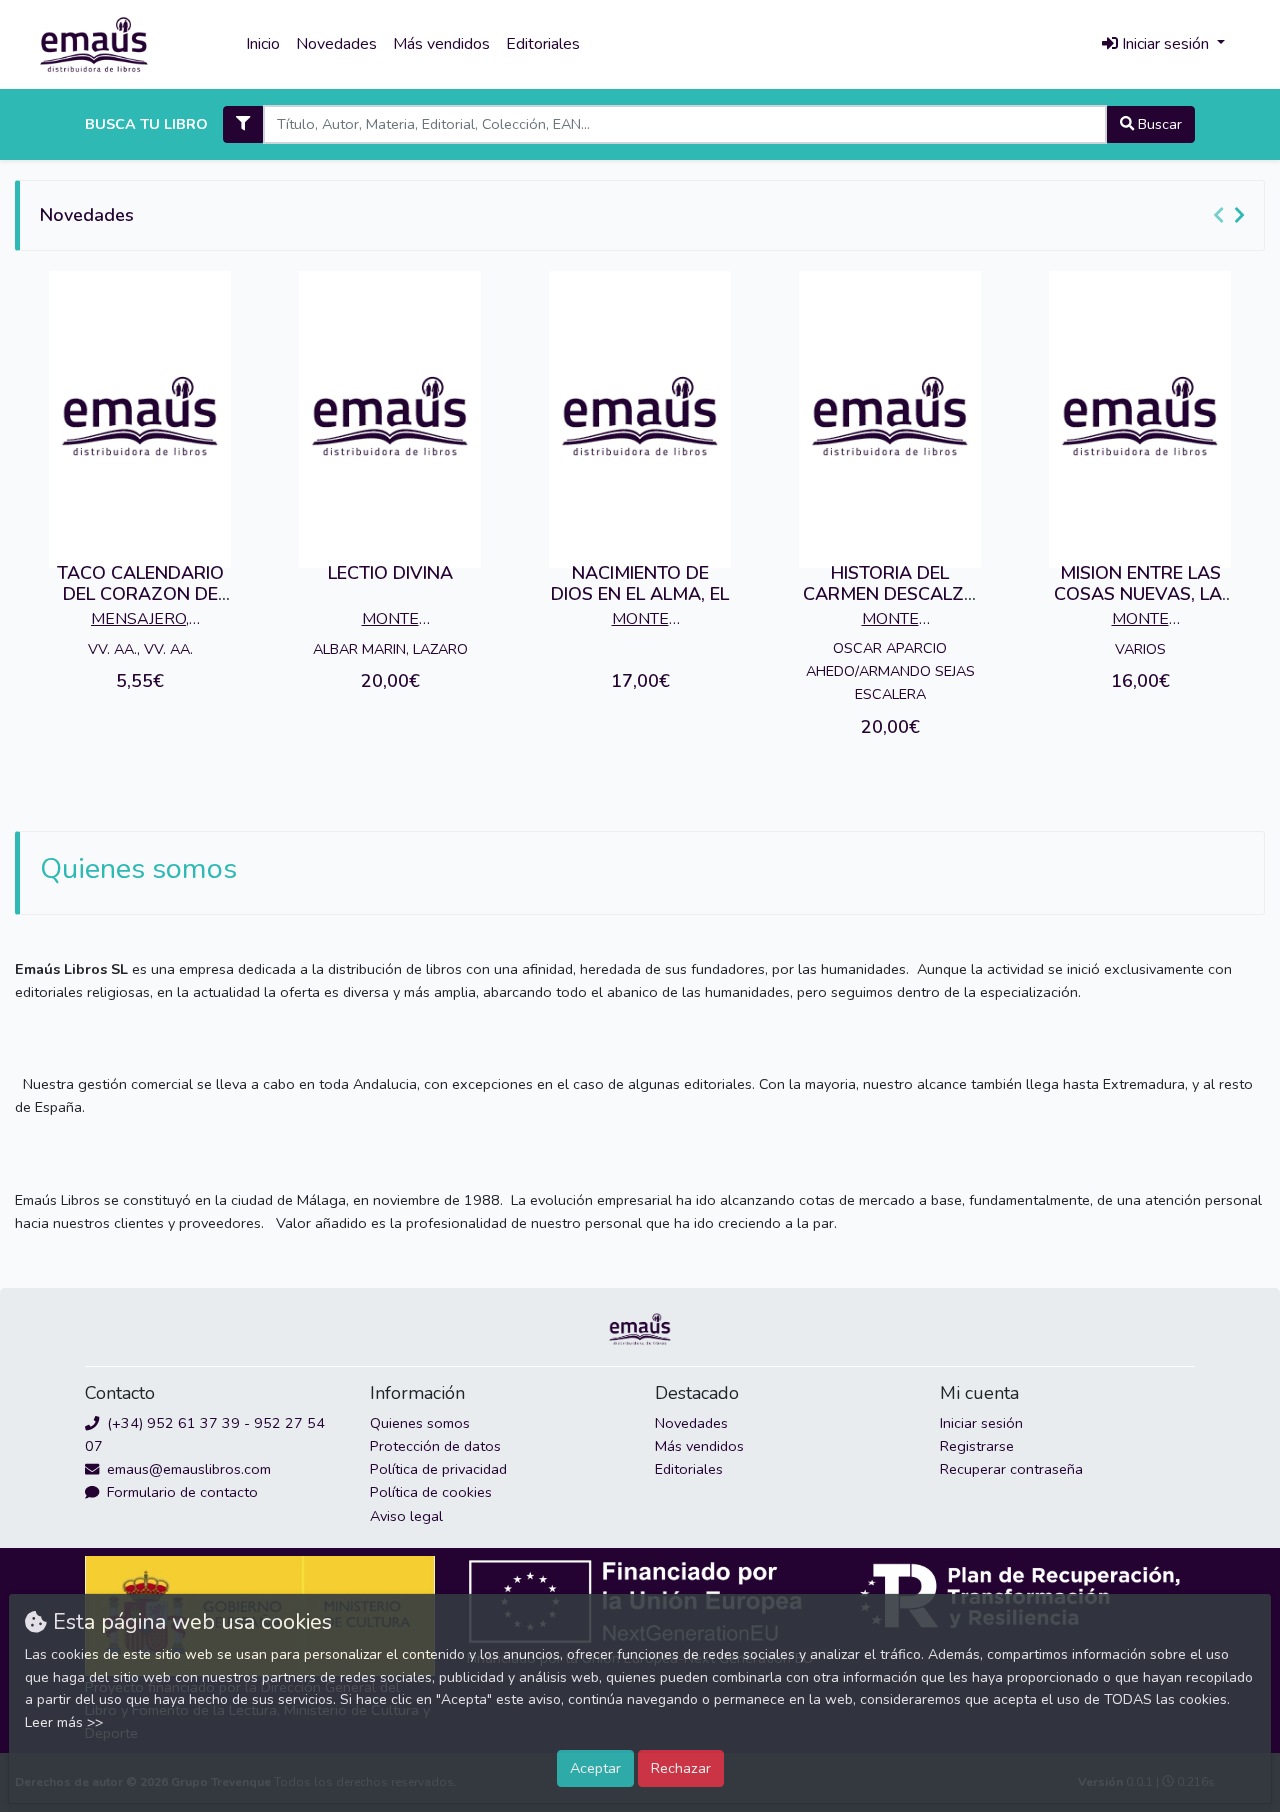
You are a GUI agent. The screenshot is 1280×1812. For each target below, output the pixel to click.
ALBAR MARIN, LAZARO (390, 649)
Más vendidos (441, 44)
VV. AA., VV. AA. (140, 649)
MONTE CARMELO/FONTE (390, 621)
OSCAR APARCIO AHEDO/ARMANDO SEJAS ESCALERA (890, 671)
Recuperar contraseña (1011, 1469)
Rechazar (681, 1768)
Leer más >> (64, 1722)
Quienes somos (420, 1423)
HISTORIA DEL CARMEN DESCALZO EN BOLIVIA (890, 594)
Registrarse (977, 1446)
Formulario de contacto (180, 1492)
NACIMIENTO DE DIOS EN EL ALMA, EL (640, 584)
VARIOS (1140, 649)
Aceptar (595, 1768)
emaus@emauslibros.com (187, 1469)
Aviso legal (406, 1516)
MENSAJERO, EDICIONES (140, 621)
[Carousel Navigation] (1232, 216)
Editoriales (543, 44)
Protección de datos (435, 1446)
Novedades (336, 44)
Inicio (263, 44)
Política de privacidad (438, 1469)
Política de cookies (431, 1492)
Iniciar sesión (981, 1423)
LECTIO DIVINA (390, 573)
